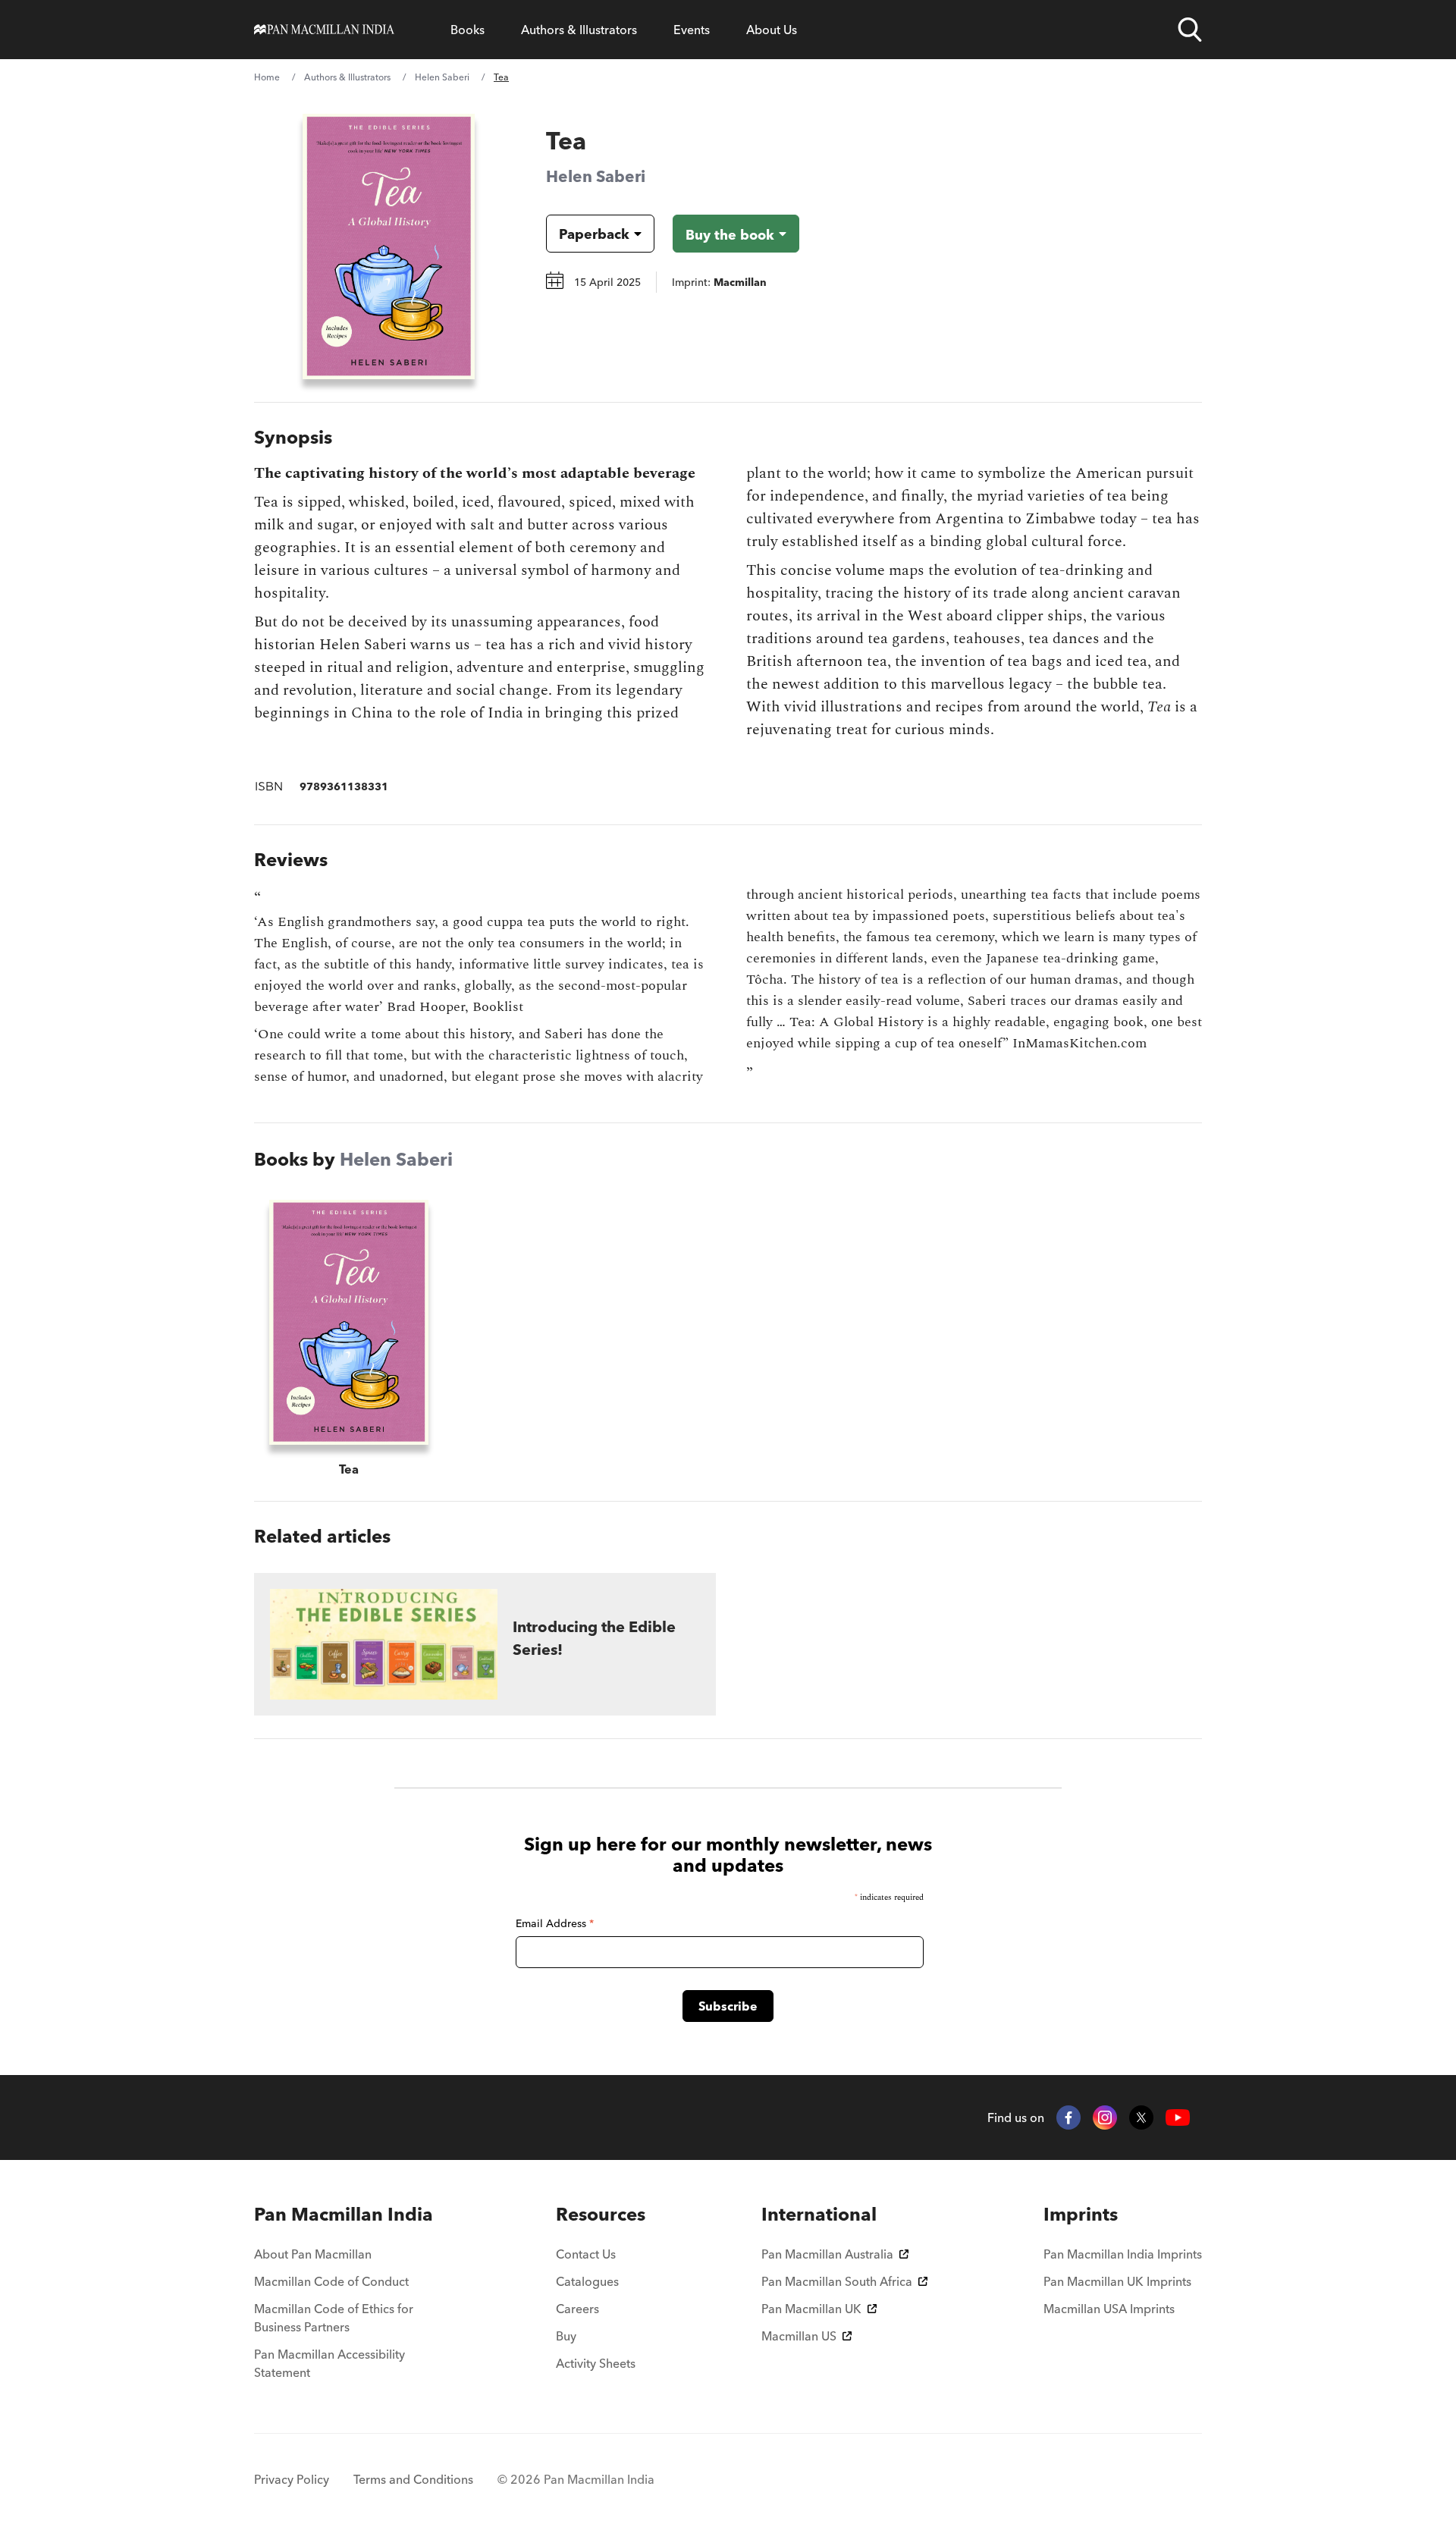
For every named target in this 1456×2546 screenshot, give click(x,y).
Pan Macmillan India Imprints (1123, 2254)
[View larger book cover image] (389, 246)
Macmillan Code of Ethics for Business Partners (334, 2318)
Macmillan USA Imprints (1109, 2309)
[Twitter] (1141, 2117)
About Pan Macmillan (313, 2254)
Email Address (555, 1923)
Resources (601, 2214)
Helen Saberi (442, 77)
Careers (577, 2309)
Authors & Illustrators (579, 30)
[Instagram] (1105, 2117)
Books (468, 30)
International (819, 2214)
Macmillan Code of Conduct (331, 2281)
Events (692, 30)
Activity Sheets (596, 2363)
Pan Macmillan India (344, 2214)
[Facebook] (1068, 2117)
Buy (566, 2336)
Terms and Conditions (413, 2479)
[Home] (324, 30)
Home (267, 77)
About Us (772, 30)
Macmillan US (799, 2336)
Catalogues (587, 2281)
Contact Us (586, 2254)
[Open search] (1190, 30)
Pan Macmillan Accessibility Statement (329, 2363)
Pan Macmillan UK (811, 2309)
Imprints (1081, 2214)
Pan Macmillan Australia (827, 2254)
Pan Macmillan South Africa (837, 2281)
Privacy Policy (292, 2479)
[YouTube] (1178, 2118)
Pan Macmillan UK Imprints (1117, 2281)
